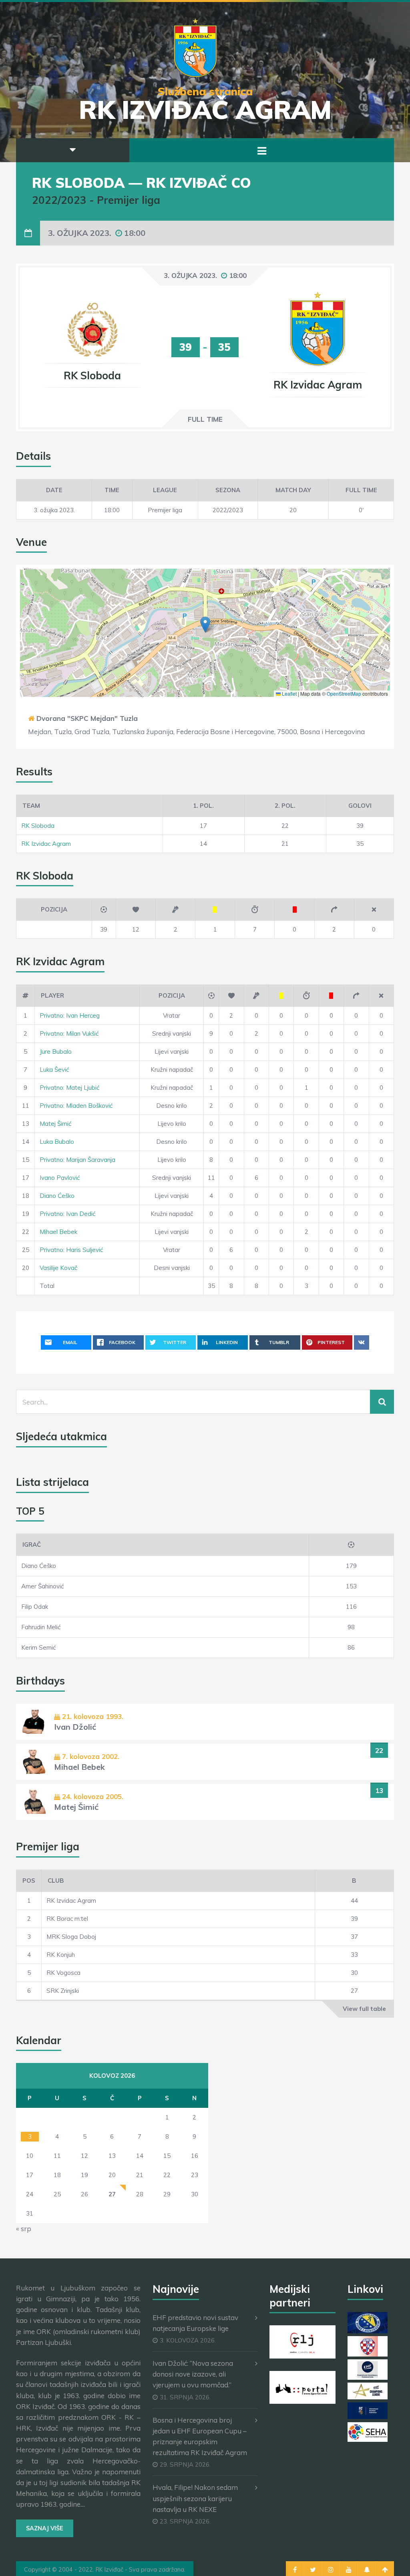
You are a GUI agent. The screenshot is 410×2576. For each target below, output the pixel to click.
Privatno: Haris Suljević (71, 1250)
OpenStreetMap (344, 693)
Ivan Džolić (75, 1727)
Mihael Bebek (58, 1232)
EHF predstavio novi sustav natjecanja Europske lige (195, 2323)
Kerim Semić (38, 1647)
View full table (364, 2009)
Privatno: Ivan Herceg (70, 1015)
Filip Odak (35, 1607)
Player (52, 995)
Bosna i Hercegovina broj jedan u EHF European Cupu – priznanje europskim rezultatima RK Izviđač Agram (200, 2436)
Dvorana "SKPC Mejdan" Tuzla (87, 718)
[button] (205, 625)
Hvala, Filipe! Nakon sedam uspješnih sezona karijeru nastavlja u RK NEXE (195, 2498)
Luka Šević (54, 1070)
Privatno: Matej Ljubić (69, 1088)
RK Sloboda (38, 826)
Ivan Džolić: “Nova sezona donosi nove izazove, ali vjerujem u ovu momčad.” (193, 2374)
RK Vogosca (63, 1973)
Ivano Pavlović (60, 1178)
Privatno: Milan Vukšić (69, 1033)
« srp (24, 2229)
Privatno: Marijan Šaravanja (77, 1160)
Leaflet (289, 693)
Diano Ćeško (57, 1196)
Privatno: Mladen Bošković (76, 1106)
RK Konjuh (61, 1955)
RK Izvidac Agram (46, 844)
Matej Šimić (55, 1124)
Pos (29, 1881)
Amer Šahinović (42, 1586)
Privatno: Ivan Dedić (67, 1214)
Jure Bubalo (56, 1052)
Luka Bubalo (57, 1142)
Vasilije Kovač (58, 1268)
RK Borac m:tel (67, 1919)
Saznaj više (45, 2528)
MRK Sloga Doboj (71, 1937)
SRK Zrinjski (63, 1991)
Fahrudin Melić (41, 1627)
